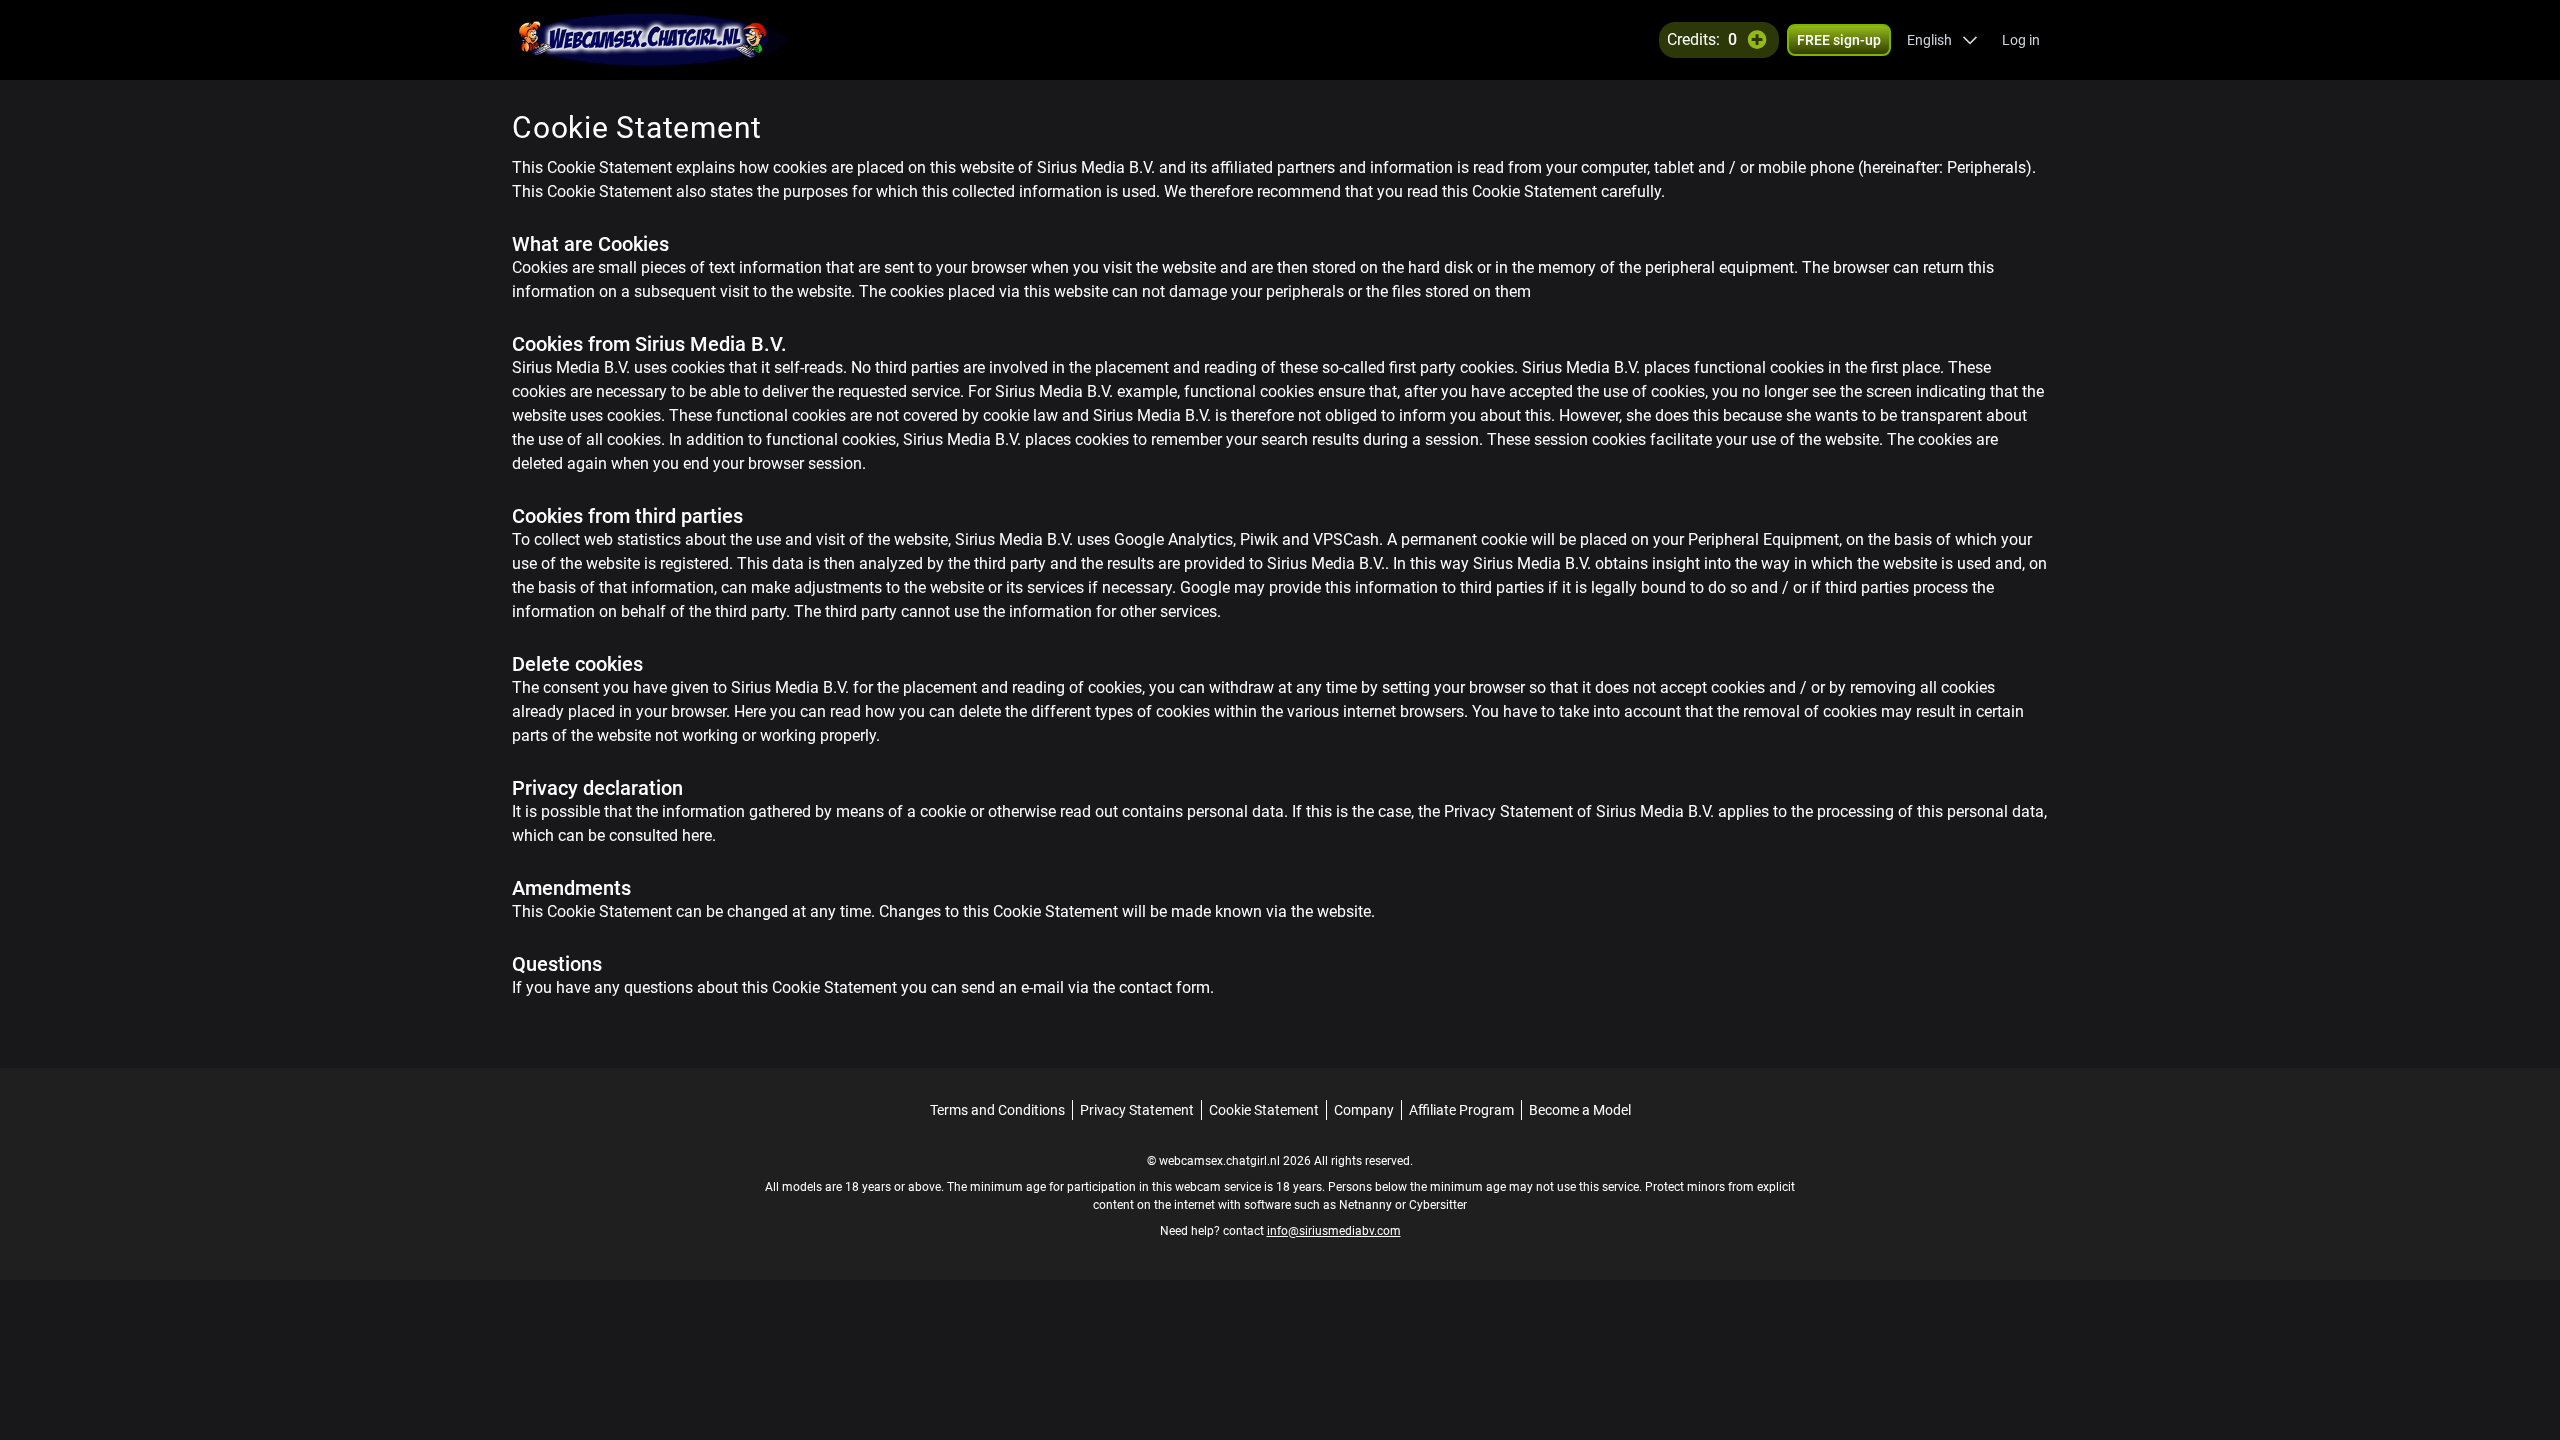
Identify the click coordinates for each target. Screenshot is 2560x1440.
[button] (1942, 40)
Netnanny (1367, 1205)
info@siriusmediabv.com (1334, 1231)
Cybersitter (1438, 1205)
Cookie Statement (1264, 1110)
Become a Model (1580, 1110)
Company (1364, 1110)
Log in (2021, 40)
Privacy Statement (1137, 1110)
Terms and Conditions (997, 1110)
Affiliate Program (1461, 1110)
